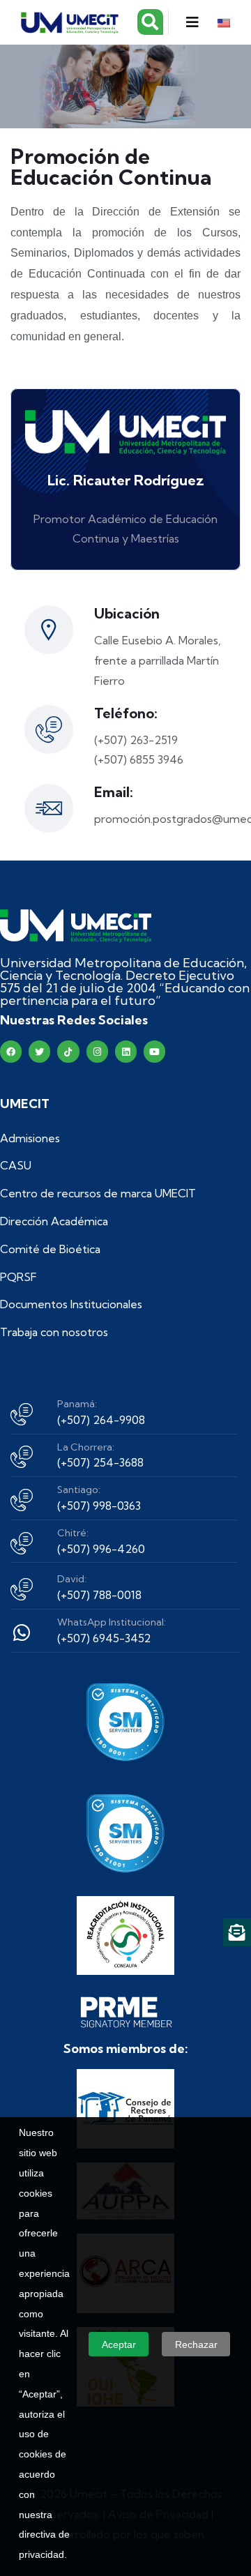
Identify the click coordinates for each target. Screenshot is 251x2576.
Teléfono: (126, 713)
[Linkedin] (126, 1051)
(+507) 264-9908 (101, 1420)
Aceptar (119, 2344)
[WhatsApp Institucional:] (22, 1632)
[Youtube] (154, 1051)
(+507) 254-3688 (100, 1462)
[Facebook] (11, 1051)
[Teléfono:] (49, 729)
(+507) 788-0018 (99, 1595)
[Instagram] (97, 1051)
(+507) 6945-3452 (104, 1638)
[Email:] (49, 808)
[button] (192, 22)
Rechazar (196, 2344)
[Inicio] (76, 926)
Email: (114, 792)
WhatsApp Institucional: (112, 1622)
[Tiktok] (68, 1051)
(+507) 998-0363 (99, 1506)
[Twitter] (39, 1051)
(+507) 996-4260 (101, 1549)
